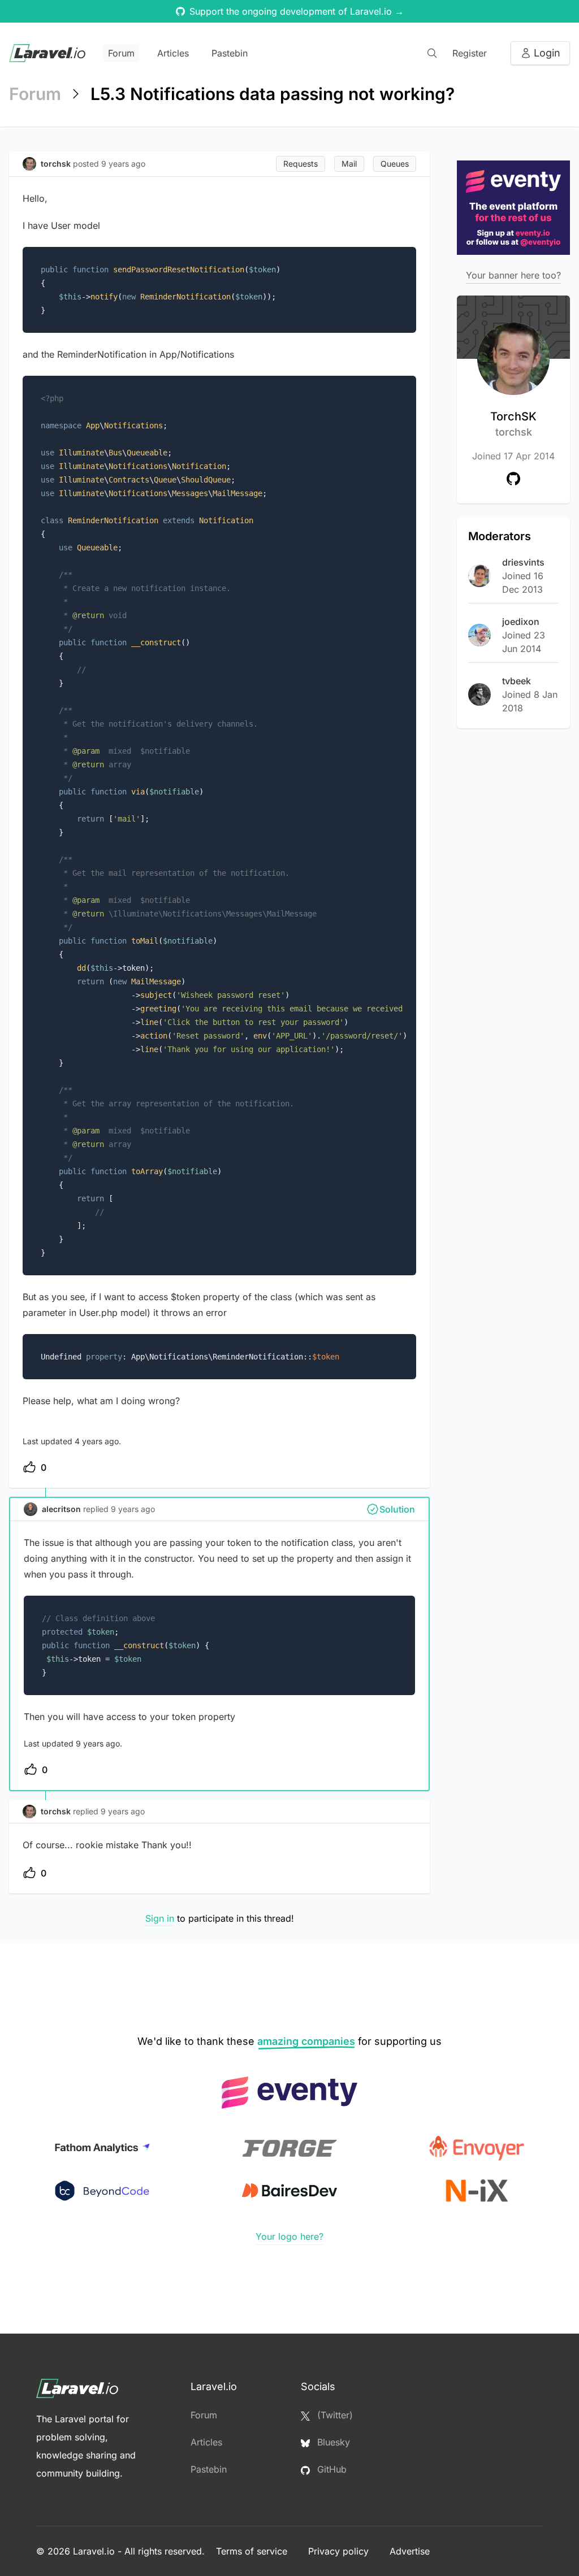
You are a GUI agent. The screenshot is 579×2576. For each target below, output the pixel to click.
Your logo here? (289, 2236)
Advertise (410, 2551)
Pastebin (230, 53)
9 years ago (133, 1509)
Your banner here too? (513, 275)
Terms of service (253, 2551)
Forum (121, 53)
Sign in (160, 1918)
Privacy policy (340, 2551)
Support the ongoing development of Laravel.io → (297, 11)
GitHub (330, 2469)
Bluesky (332, 2442)
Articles (173, 53)
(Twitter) (334, 2415)
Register (470, 53)
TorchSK (513, 424)
